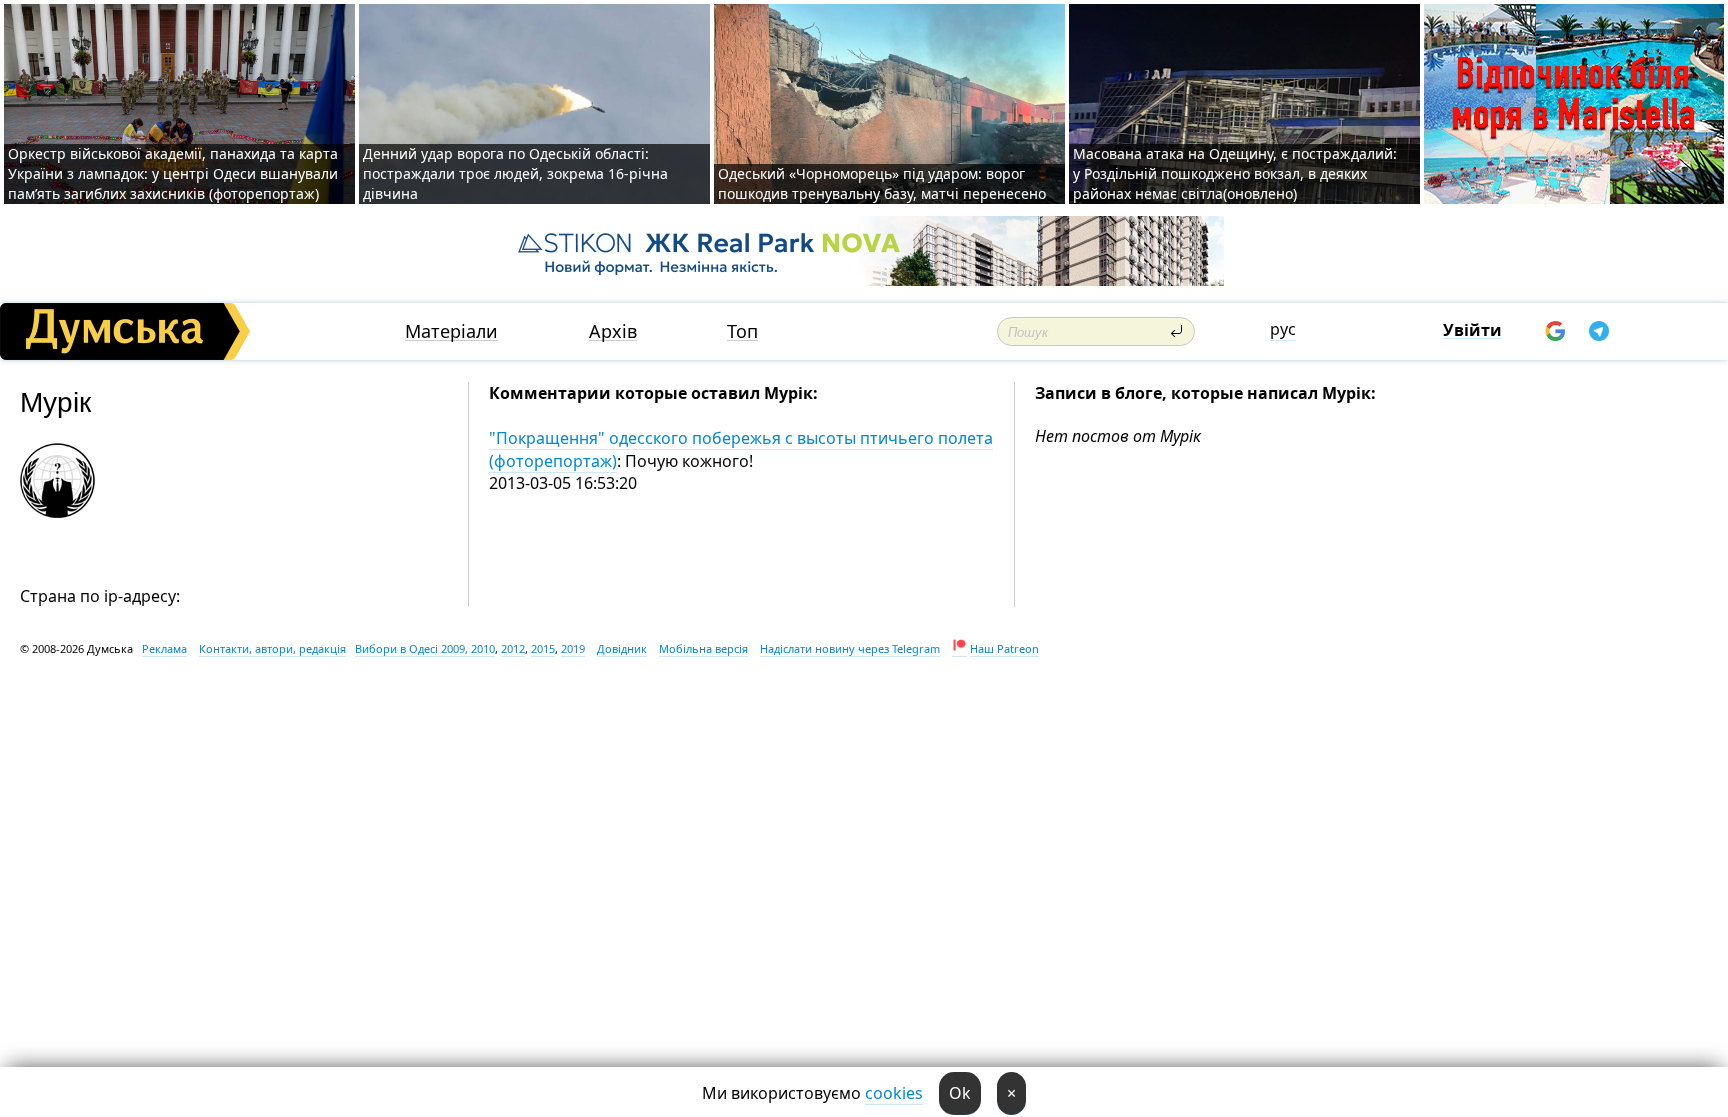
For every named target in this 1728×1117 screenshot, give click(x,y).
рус (1283, 329)
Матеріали (451, 331)
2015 (543, 648)
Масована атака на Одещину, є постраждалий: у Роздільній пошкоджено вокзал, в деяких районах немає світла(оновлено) (1235, 173)
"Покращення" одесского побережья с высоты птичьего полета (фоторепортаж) (741, 449)
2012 (513, 648)
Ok (960, 1093)
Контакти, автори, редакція (272, 648)
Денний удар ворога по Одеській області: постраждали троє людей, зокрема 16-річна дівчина (515, 173)
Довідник (622, 648)
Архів (613, 331)
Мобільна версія (703, 648)
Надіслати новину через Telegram (850, 648)
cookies (894, 1093)
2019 (573, 648)
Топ (742, 331)
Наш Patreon (1004, 648)
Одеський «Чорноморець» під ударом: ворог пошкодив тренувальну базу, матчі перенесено (882, 183)
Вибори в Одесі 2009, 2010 (425, 648)
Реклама (164, 648)
